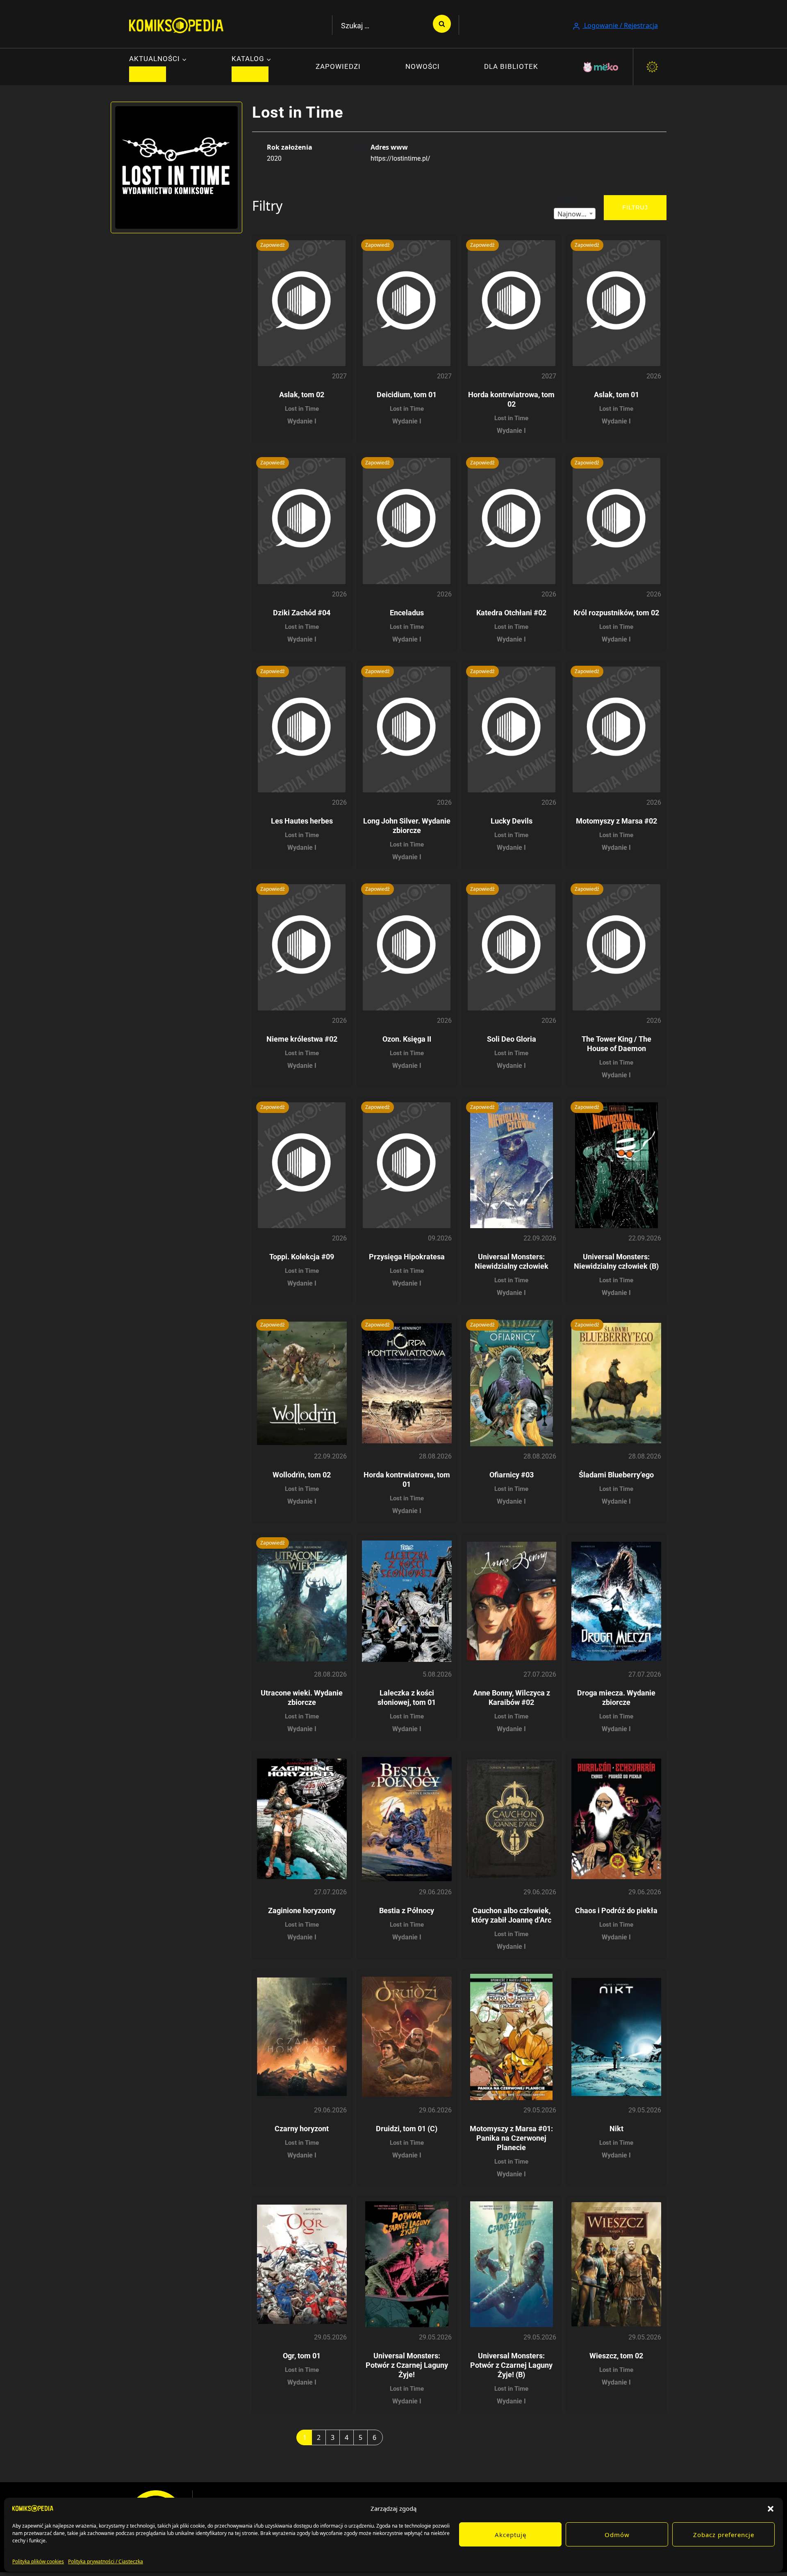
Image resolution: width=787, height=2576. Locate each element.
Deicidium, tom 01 (407, 395)
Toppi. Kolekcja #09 (302, 1257)
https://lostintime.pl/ (400, 158)
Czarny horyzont (302, 2129)
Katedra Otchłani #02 (511, 613)
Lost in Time (302, 409)
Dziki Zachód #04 (302, 613)
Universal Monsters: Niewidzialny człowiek (512, 1261)
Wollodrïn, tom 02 (302, 1475)
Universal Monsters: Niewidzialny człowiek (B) (616, 1261)
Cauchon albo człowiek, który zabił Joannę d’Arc (511, 1915)
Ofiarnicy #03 (512, 1475)
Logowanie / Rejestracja (620, 25)
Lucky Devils (512, 821)
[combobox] (575, 214)
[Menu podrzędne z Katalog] (250, 74)
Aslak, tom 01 (616, 395)
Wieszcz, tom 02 (616, 2356)
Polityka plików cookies (38, 2561)
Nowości (423, 66)
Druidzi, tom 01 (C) (407, 2129)
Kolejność (567, 199)
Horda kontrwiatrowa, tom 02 (511, 399)
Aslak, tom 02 (302, 395)
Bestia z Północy (407, 1910)
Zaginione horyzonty (302, 1910)
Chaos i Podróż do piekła (616, 1910)
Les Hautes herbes (302, 821)
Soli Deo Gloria (512, 1039)
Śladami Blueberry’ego (616, 1475)
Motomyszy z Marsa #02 (616, 821)
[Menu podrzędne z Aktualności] (148, 74)
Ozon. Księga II (407, 1039)
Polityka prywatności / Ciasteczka (106, 2561)
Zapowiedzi (338, 66)
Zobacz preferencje (724, 2535)
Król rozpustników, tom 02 (616, 613)
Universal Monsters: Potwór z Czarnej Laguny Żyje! (407, 2365)
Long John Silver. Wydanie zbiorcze (407, 826)
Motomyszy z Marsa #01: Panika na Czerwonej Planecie (511, 2138)
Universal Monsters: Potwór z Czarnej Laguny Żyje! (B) (511, 2365)
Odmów (617, 2535)
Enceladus (407, 613)
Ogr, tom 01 (302, 2356)
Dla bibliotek (511, 66)
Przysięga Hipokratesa (407, 1257)
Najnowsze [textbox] (574, 214)
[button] (771, 2508)
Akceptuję (511, 2535)
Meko (601, 67)
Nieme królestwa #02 (302, 1039)
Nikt (616, 2129)
